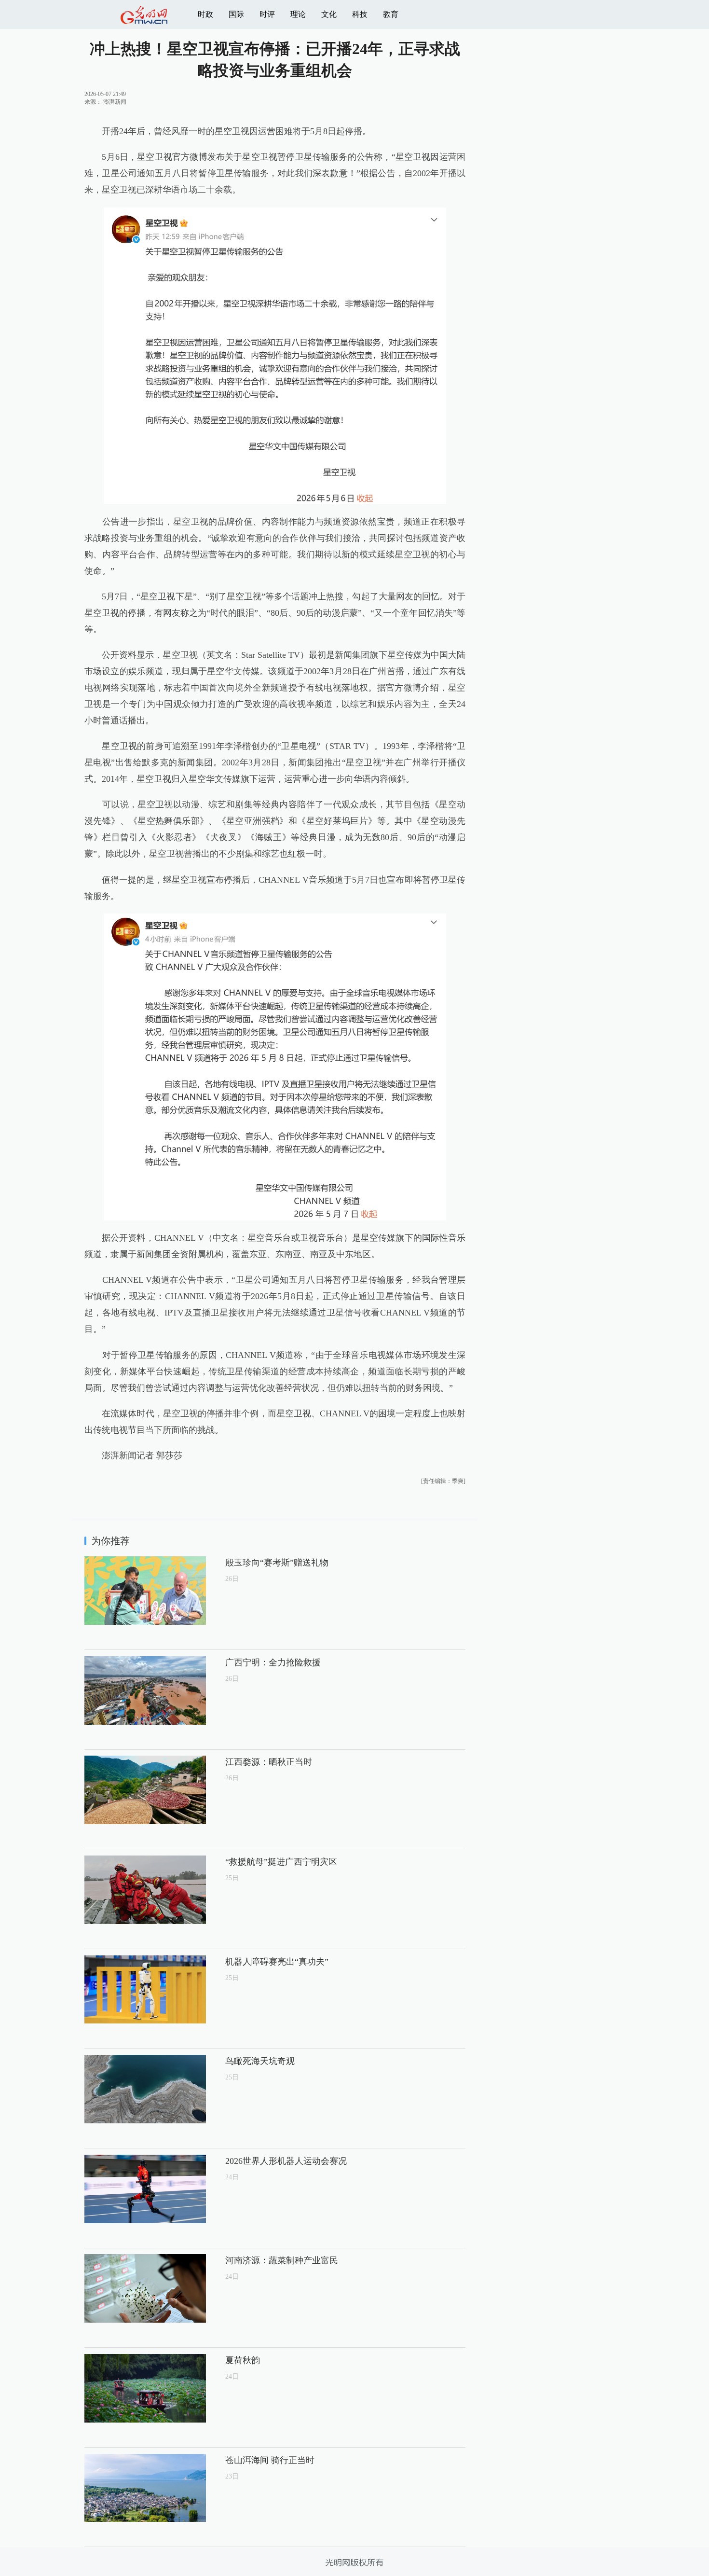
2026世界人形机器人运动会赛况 (286, 2161)
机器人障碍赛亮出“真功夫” (277, 1962)
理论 (298, 14)
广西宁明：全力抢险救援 (273, 1662)
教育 (391, 14)
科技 (360, 14)
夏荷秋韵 (243, 2360)
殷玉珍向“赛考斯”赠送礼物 (277, 1563)
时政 (205, 14)
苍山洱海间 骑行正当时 (270, 2460)
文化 (329, 14)
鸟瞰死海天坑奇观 (260, 2061)
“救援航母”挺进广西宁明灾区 (281, 1862)
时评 (267, 14)
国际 (236, 14)
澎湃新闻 (115, 102)
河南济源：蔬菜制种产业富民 (282, 2260)
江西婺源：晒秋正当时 (269, 1762)
